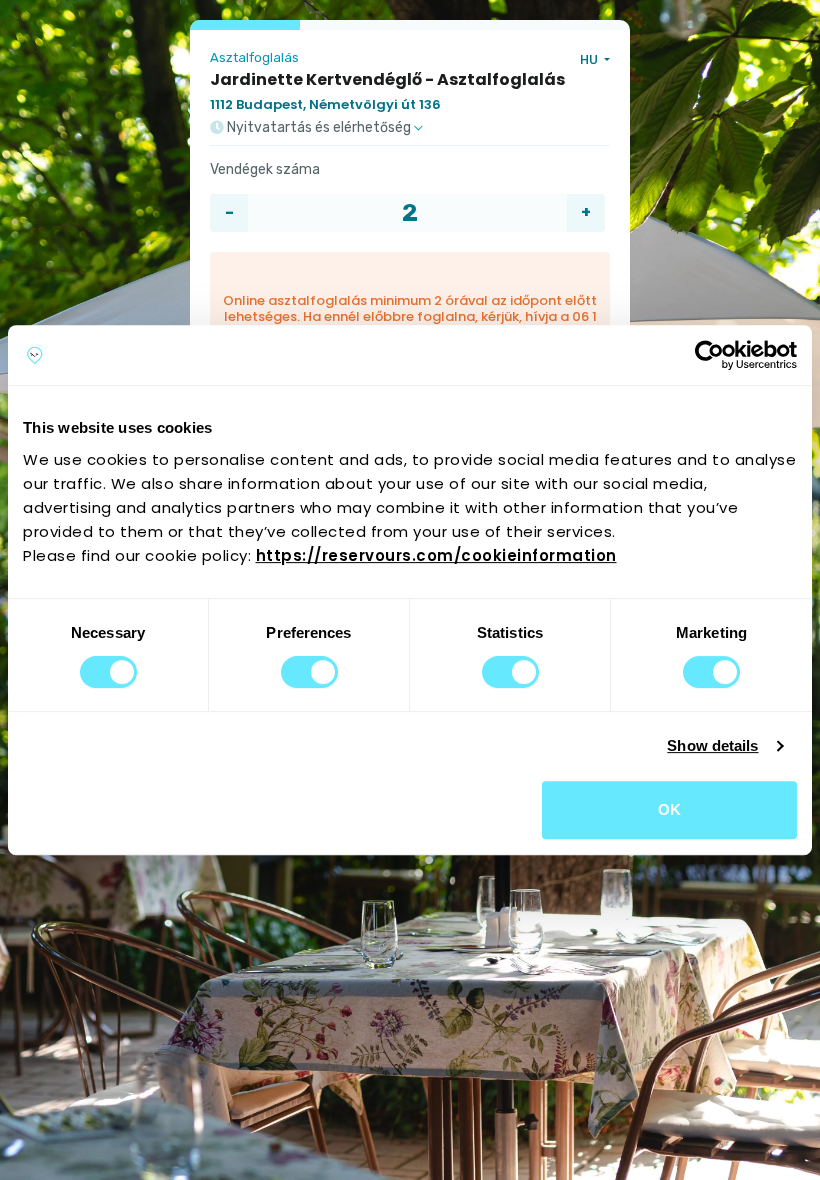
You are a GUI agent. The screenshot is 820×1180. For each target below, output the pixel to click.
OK (669, 809)
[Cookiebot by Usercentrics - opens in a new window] (709, 355)
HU (590, 59)
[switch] (309, 672)
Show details (712, 745)
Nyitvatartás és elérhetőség (319, 128)
